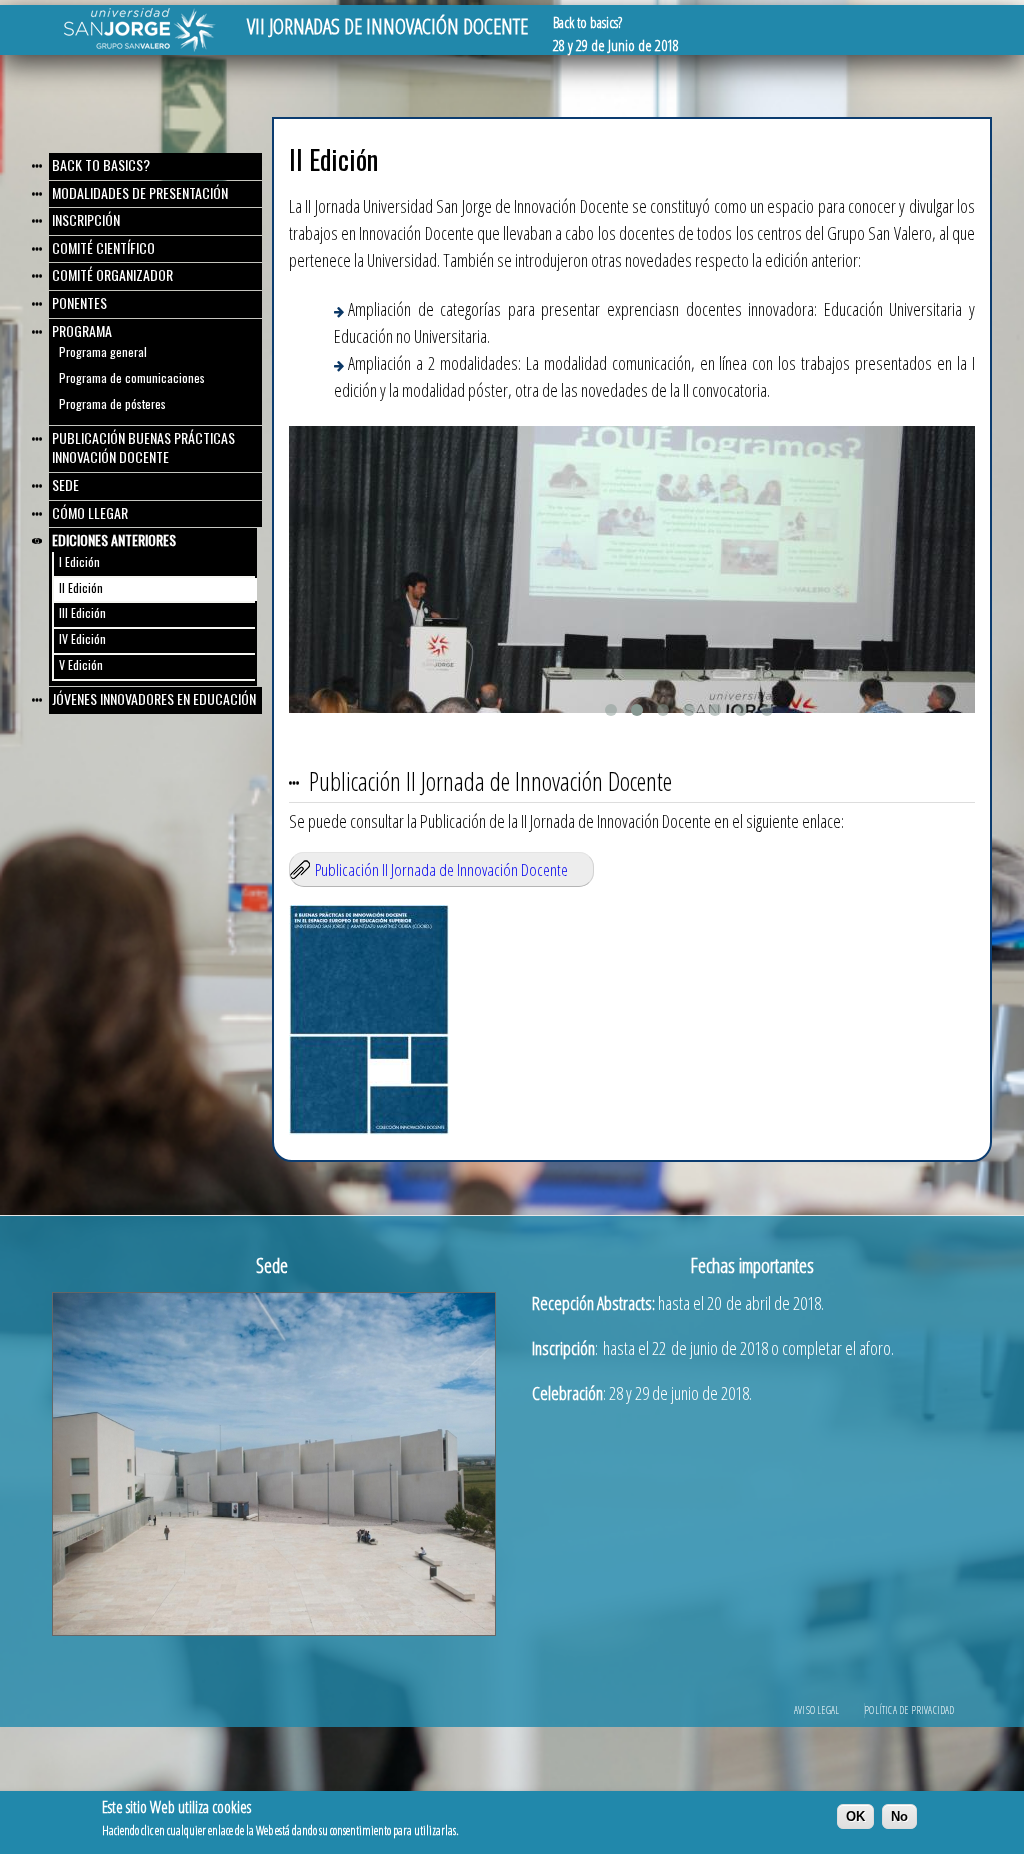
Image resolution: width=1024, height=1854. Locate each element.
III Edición (82, 612)
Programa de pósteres (112, 403)
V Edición (81, 664)
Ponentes (79, 302)
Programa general (103, 351)
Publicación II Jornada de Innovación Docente (441, 869)
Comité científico (103, 247)
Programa (82, 330)
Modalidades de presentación (140, 192)
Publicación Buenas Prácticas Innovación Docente (143, 447)
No (899, 1816)
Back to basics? (101, 164)
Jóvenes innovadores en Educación (154, 698)
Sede (65, 484)
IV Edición (82, 638)
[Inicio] (139, 47)
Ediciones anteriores (114, 539)
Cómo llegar (90, 512)
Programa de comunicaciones (132, 377)
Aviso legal (816, 1710)
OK (855, 1816)
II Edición (81, 587)
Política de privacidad (909, 1710)
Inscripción (86, 219)
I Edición (79, 561)
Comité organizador (112, 274)
